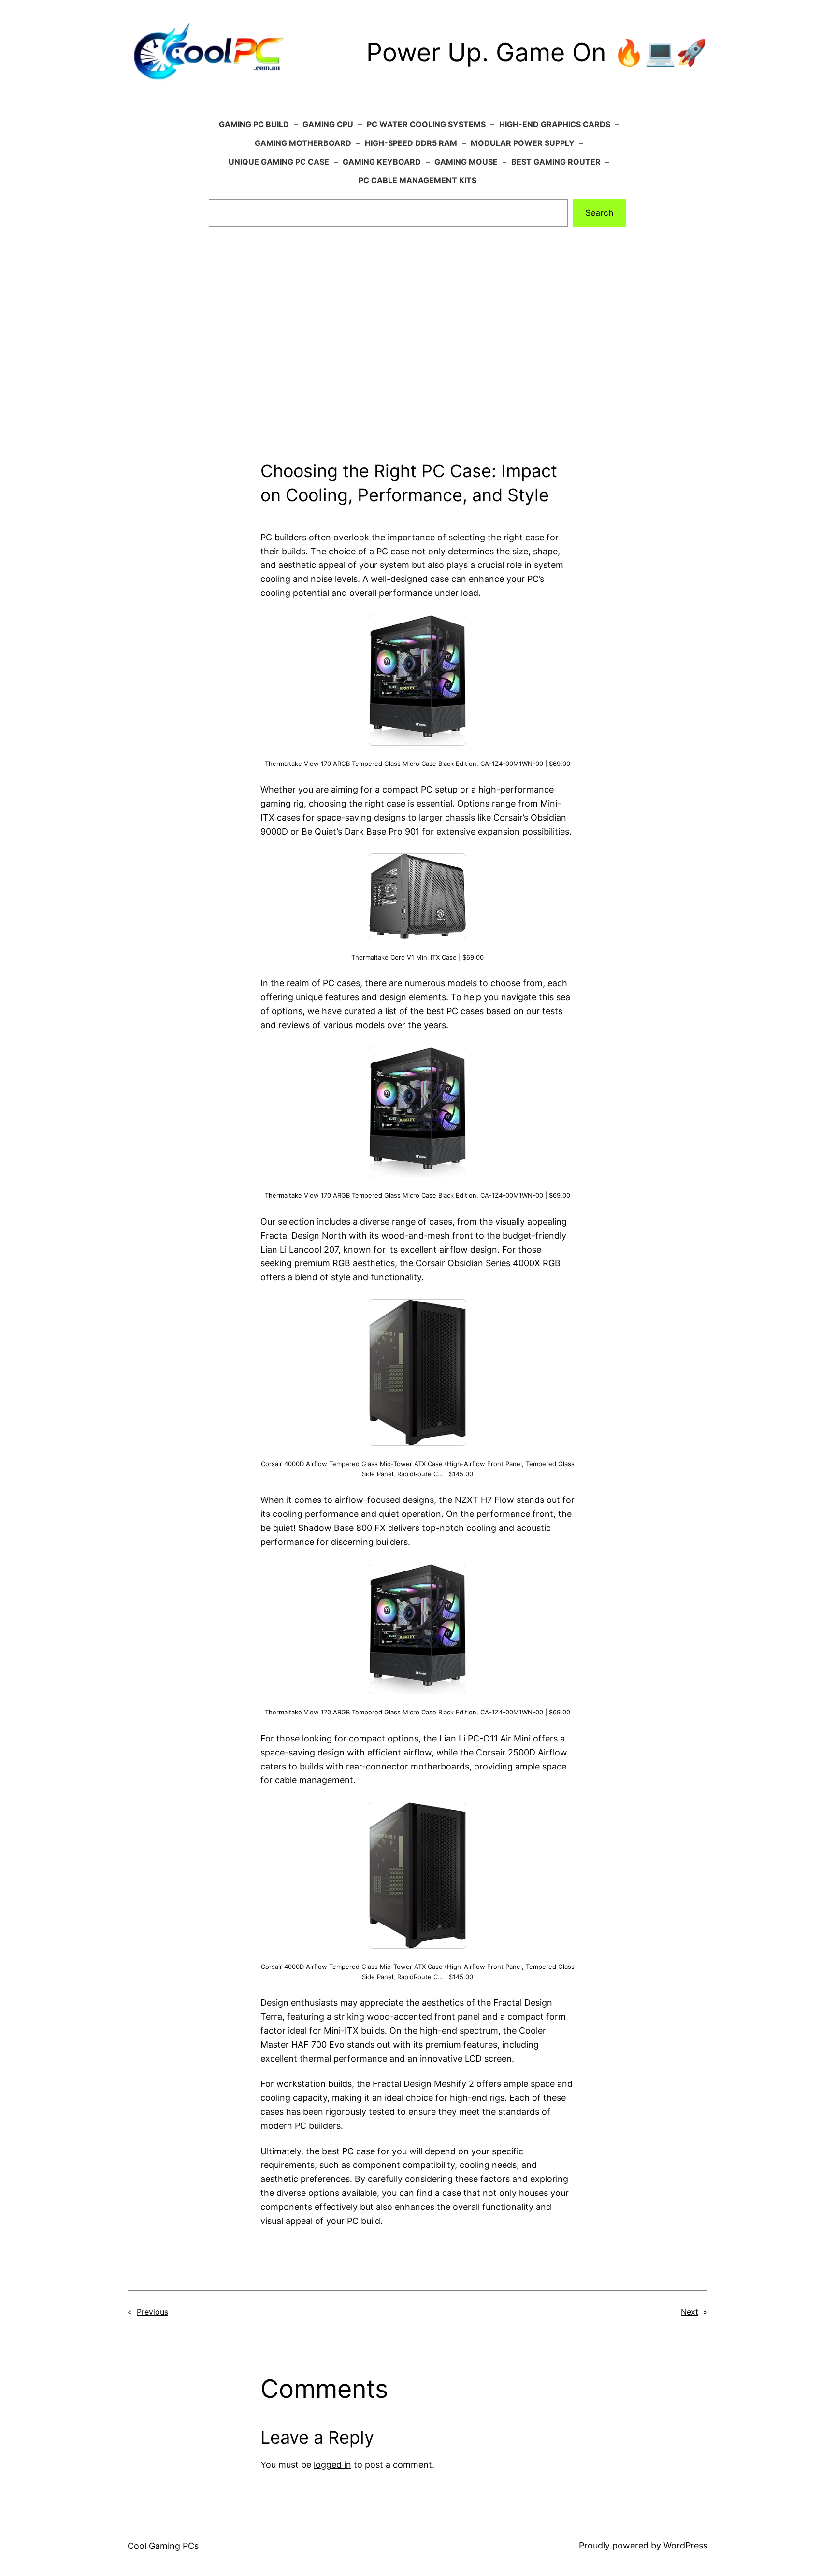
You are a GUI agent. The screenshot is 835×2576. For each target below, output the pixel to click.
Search (599, 213)
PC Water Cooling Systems (426, 124)
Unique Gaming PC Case (279, 162)
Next (690, 2312)
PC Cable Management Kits (417, 180)
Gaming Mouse (466, 162)
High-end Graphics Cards (555, 124)
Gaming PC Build (254, 124)
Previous (152, 2312)
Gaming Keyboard (382, 162)
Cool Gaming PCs (163, 2546)
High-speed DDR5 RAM (411, 143)
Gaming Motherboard (303, 143)
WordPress (685, 2545)
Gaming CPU (328, 124)
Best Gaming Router (556, 162)
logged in (332, 2465)
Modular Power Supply (523, 143)
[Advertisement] (417, 356)
